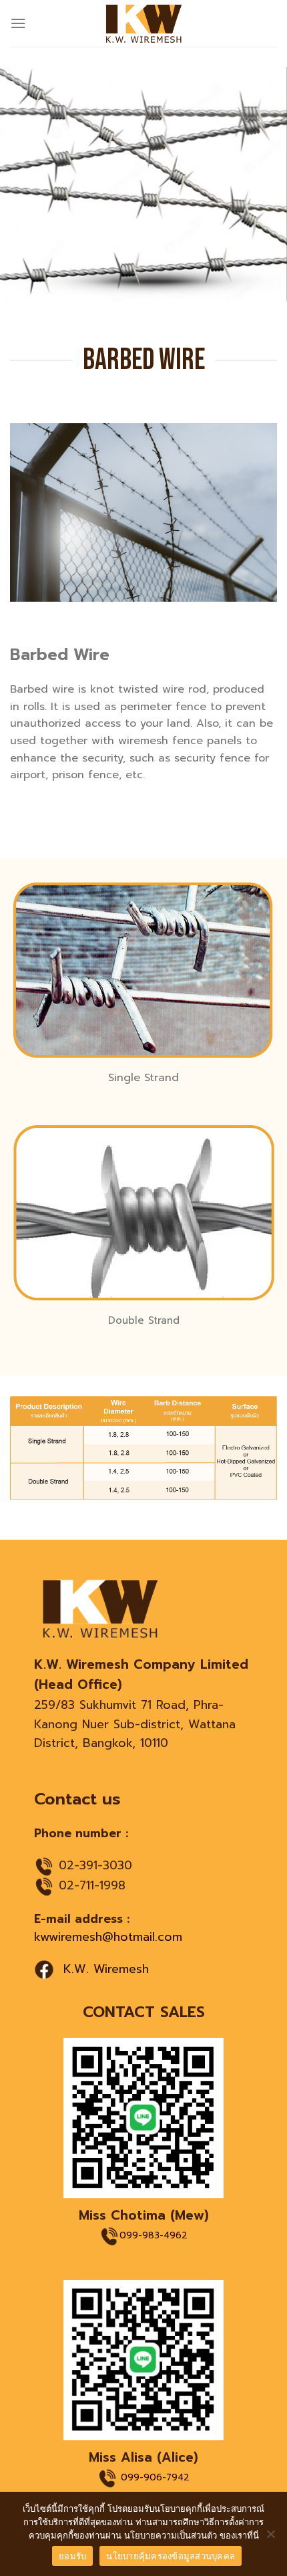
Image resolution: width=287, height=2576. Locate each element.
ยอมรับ (72, 2556)
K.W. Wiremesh (106, 1969)
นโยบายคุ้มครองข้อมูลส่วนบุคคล (171, 2556)
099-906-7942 (155, 2478)
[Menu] (18, 23)
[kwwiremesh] (144, 23)
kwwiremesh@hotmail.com (108, 1937)
